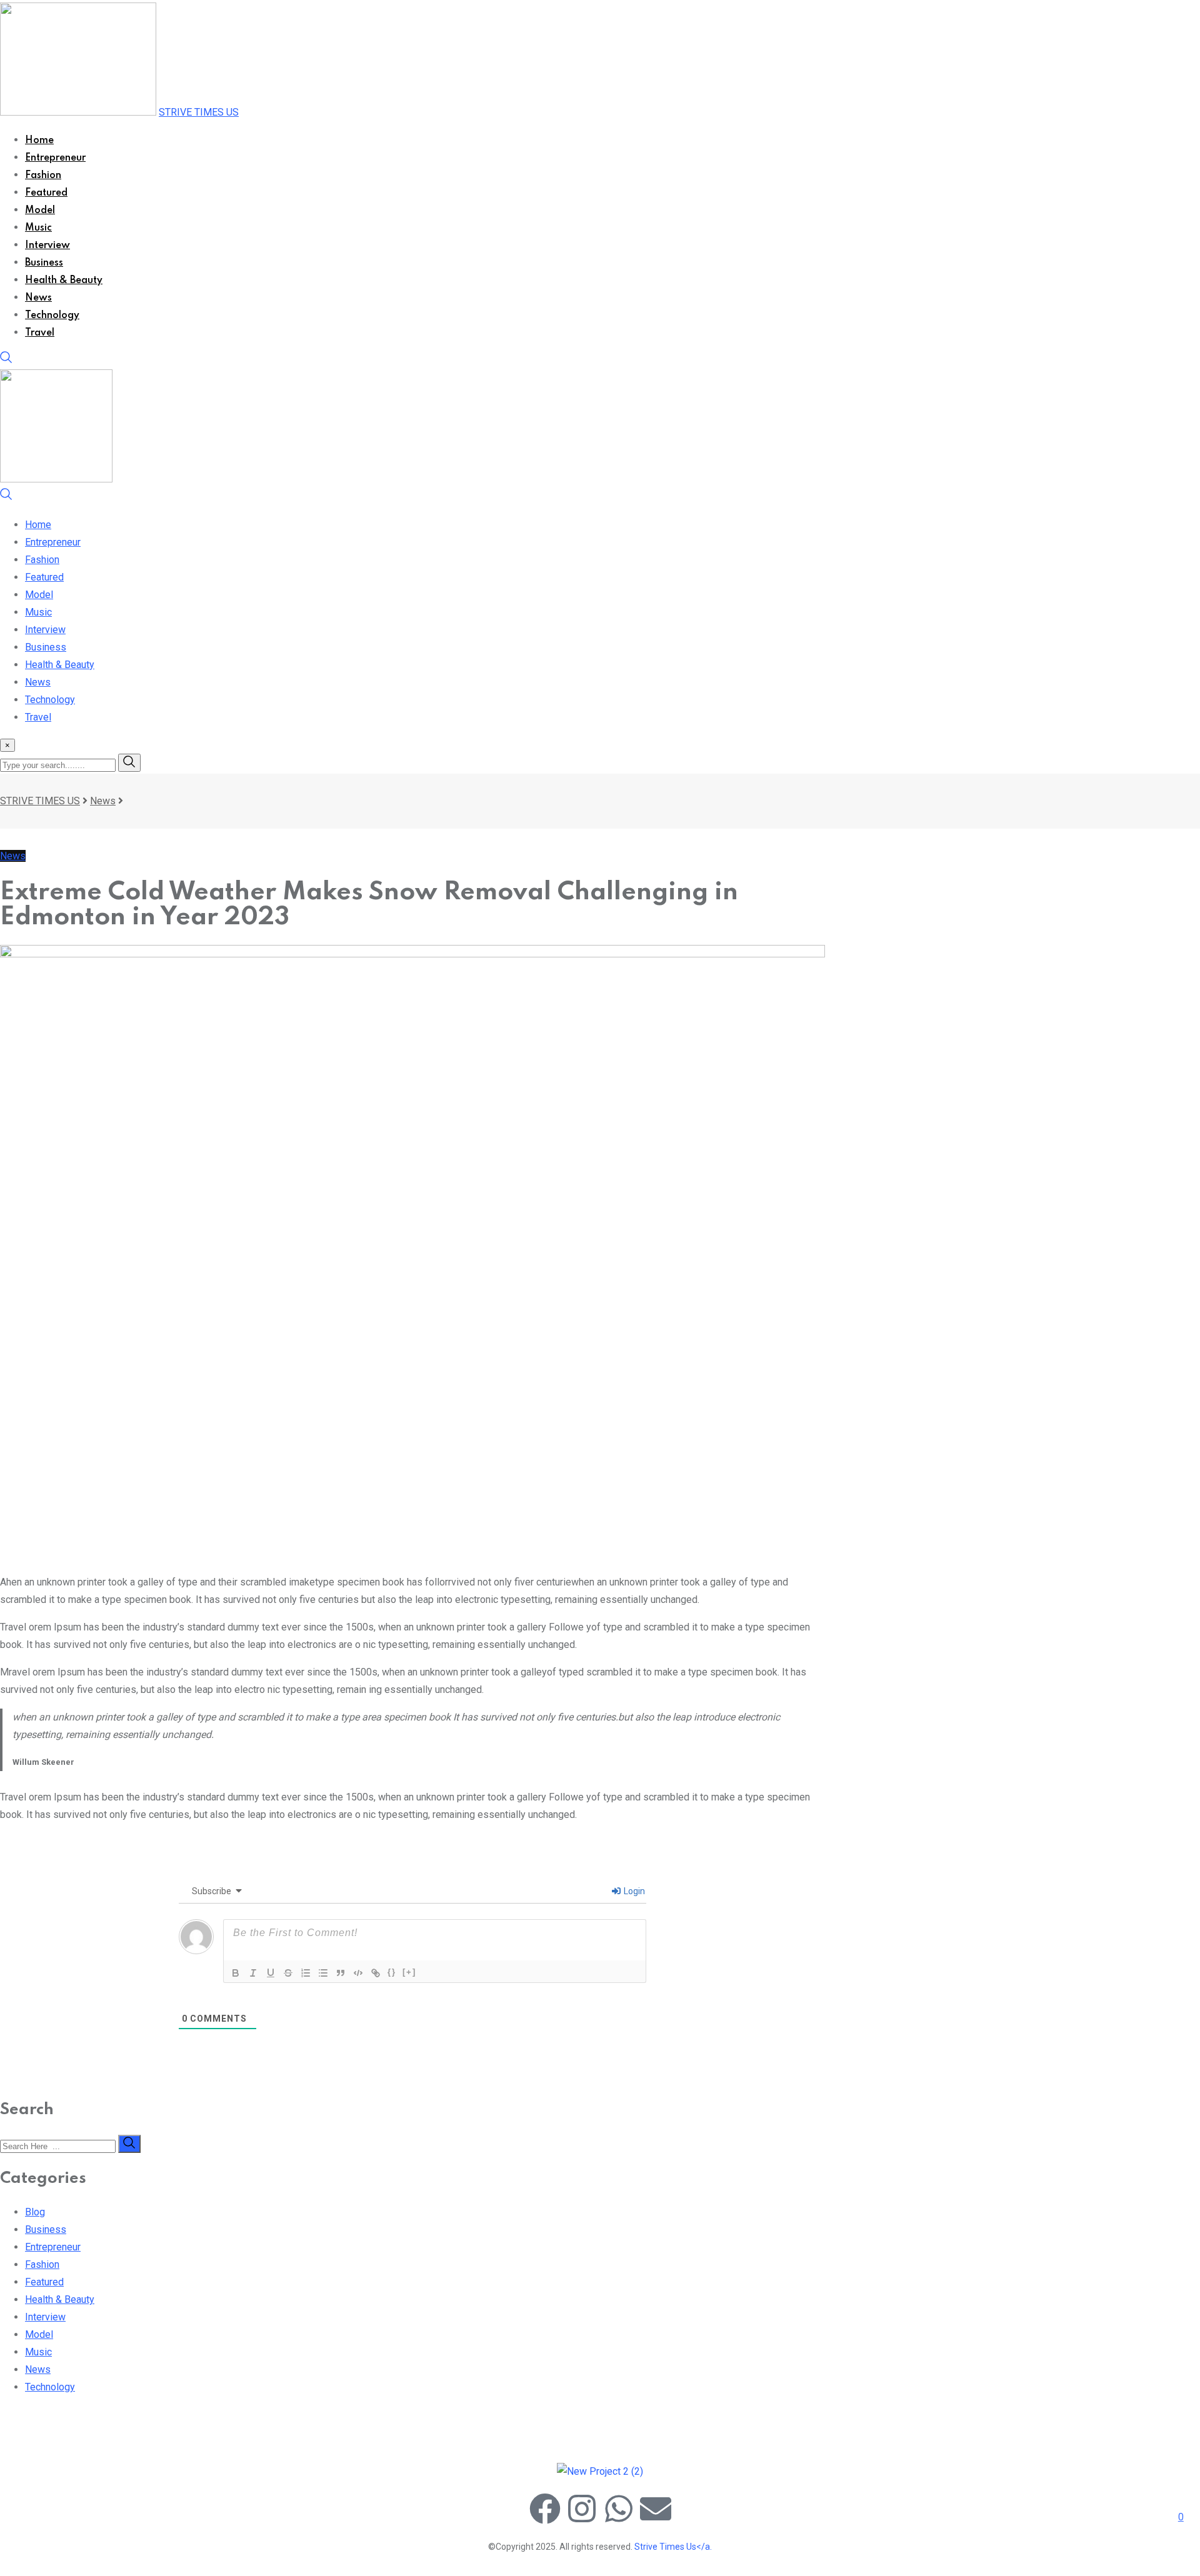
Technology (52, 316)
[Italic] (253, 1973)
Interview (47, 246)
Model (40, 211)
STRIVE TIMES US (199, 112)
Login (633, 1891)
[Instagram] (582, 2509)
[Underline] (271, 1973)
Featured (46, 193)
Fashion (43, 176)
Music (38, 228)
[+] (409, 1972)
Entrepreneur (55, 158)
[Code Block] (358, 1973)
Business (44, 263)
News (38, 298)
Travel (40, 333)
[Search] (6, 360)
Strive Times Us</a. (673, 2547)
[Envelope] (656, 2509)
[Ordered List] (306, 1973)
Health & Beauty (64, 281)
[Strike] (288, 1973)
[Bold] (236, 1973)
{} (392, 1972)
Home (39, 141)
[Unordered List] (323, 1973)
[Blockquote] (341, 1973)
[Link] (376, 1973)
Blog (35, 2212)
